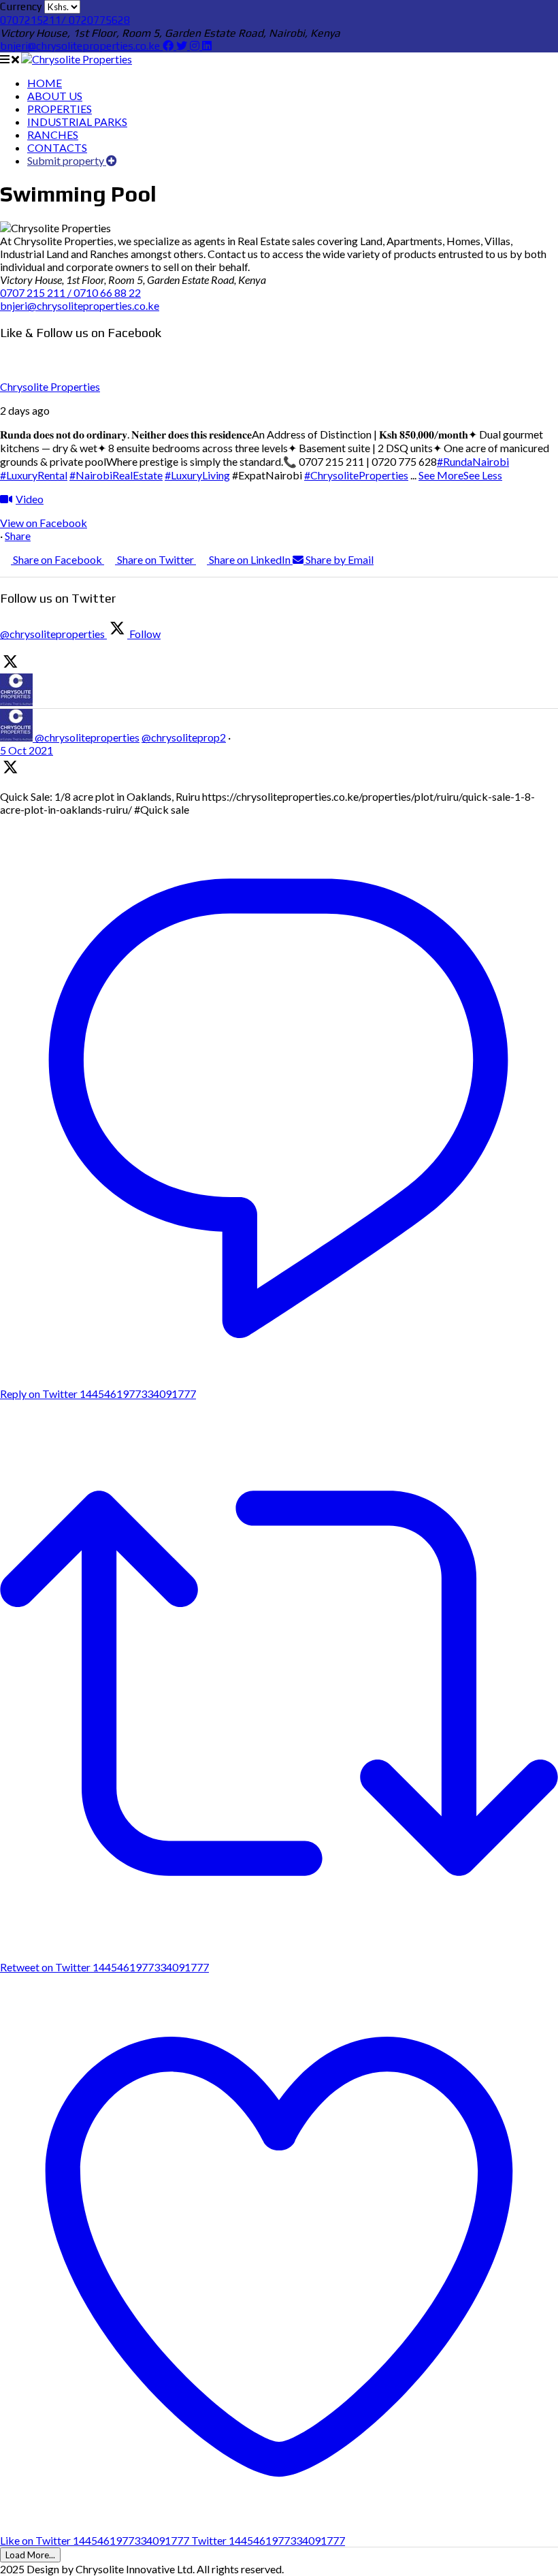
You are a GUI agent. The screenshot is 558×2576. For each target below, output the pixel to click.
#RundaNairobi (473, 461)
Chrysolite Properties (50, 386)
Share (18, 536)
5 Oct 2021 (27, 750)
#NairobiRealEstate (116, 475)
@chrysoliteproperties (87, 737)
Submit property (67, 160)
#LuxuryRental (34, 475)
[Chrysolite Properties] (77, 59)
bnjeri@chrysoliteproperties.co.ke (81, 46)
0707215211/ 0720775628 (65, 20)
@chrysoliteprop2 (184, 737)
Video (30, 499)
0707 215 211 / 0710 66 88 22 (70, 292)
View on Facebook (44, 523)
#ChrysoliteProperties (356, 475)
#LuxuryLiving (197, 475)
